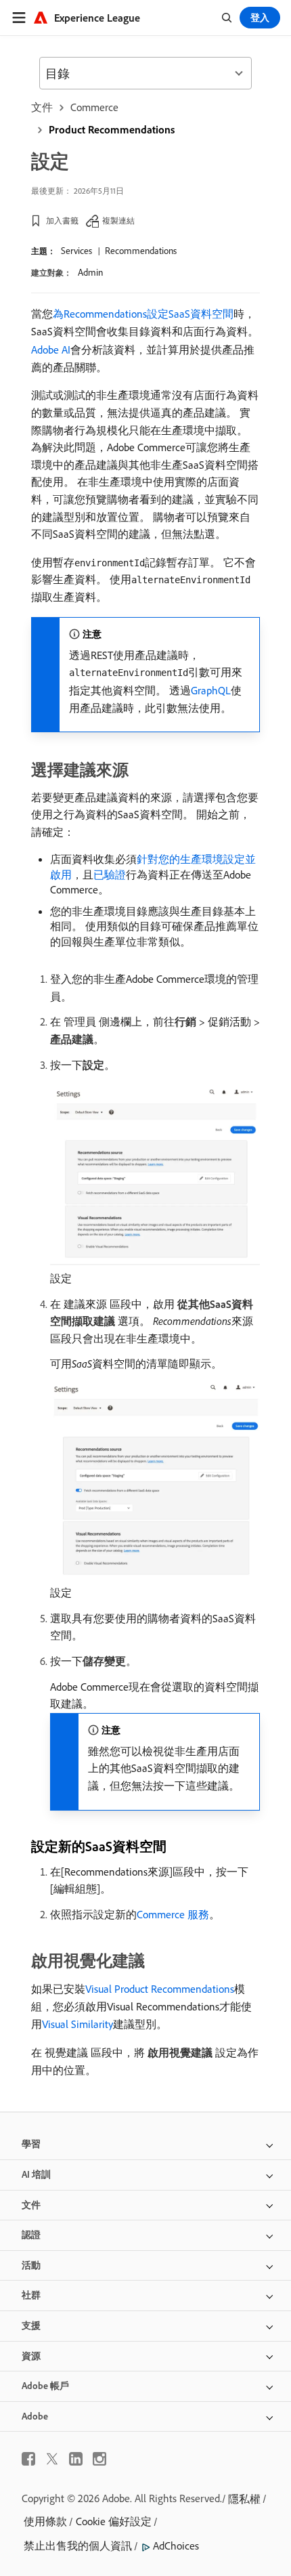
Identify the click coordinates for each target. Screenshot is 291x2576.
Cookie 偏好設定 (114, 2521)
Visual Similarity (77, 2024)
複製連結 (118, 220)
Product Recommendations (112, 129)
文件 (42, 107)
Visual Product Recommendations (160, 1989)
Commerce (94, 107)
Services (76, 251)
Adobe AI (51, 350)
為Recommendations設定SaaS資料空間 (143, 314)
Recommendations (141, 251)
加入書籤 (62, 220)
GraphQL (211, 690)
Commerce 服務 (173, 1914)
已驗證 (110, 874)
